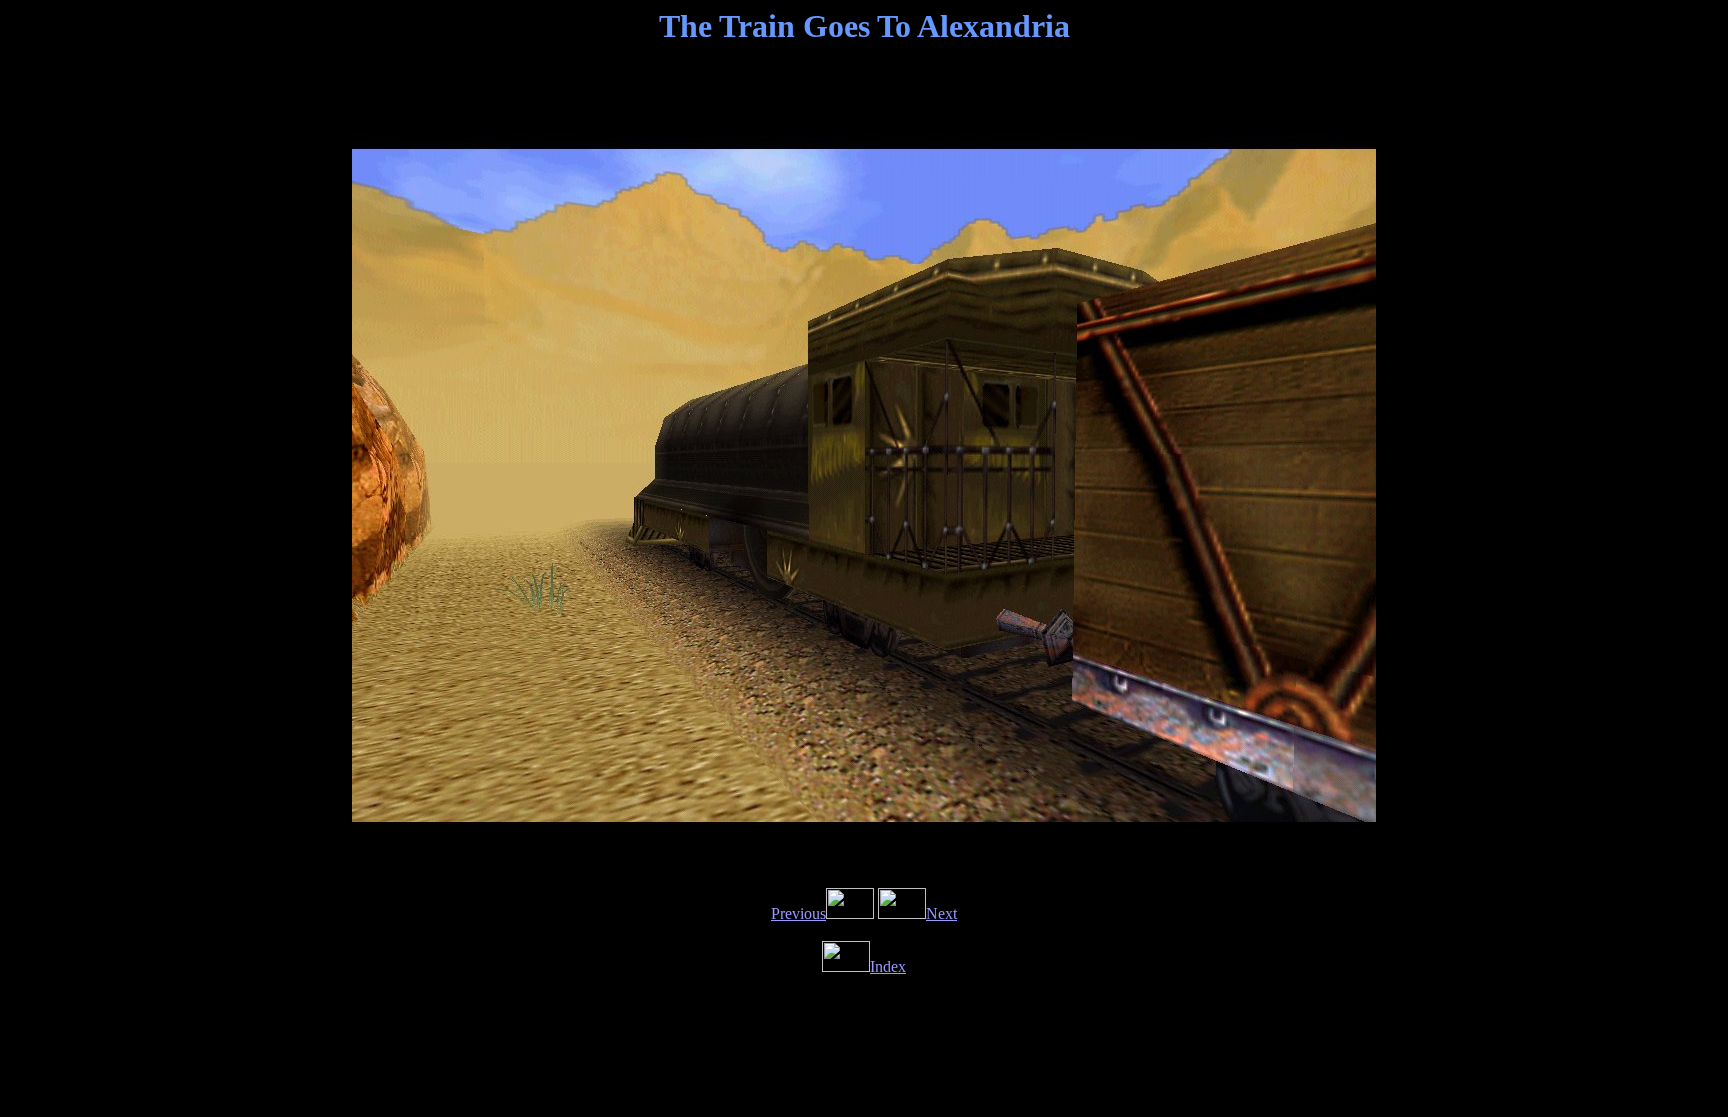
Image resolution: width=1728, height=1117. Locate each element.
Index (888, 966)
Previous (798, 913)
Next (941, 913)
